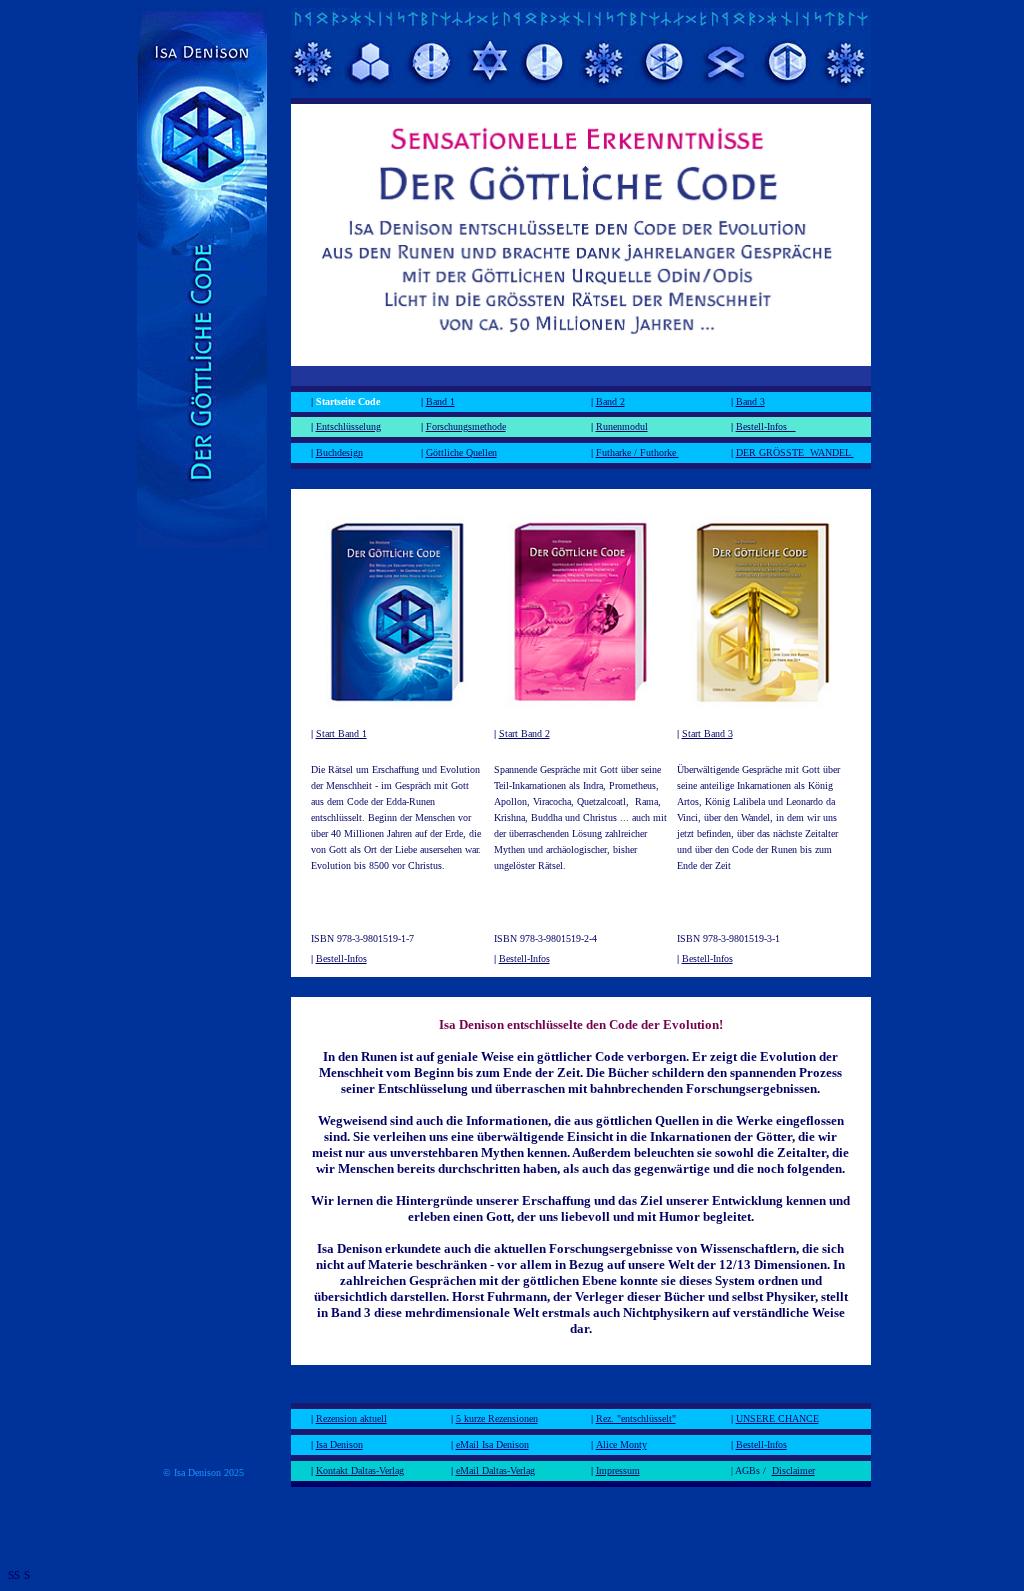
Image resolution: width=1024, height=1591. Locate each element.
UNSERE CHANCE (777, 1418)
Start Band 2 (524, 733)
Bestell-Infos (766, 426)
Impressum (618, 1470)
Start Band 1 (341, 733)
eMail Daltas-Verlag (495, 1470)
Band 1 (440, 401)
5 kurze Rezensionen (497, 1418)
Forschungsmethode (466, 426)
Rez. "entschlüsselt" (636, 1418)
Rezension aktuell (351, 1418)
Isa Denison (339, 1444)
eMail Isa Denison (492, 1444)
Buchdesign (339, 452)
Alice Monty (621, 1444)
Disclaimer (793, 1470)
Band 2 (610, 401)
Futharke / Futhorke (637, 452)
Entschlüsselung (348, 426)
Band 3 (750, 401)
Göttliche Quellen (461, 452)
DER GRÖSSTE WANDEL (795, 452)
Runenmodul (622, 426)
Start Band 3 (707, 733)
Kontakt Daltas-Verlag (360, 1470)
